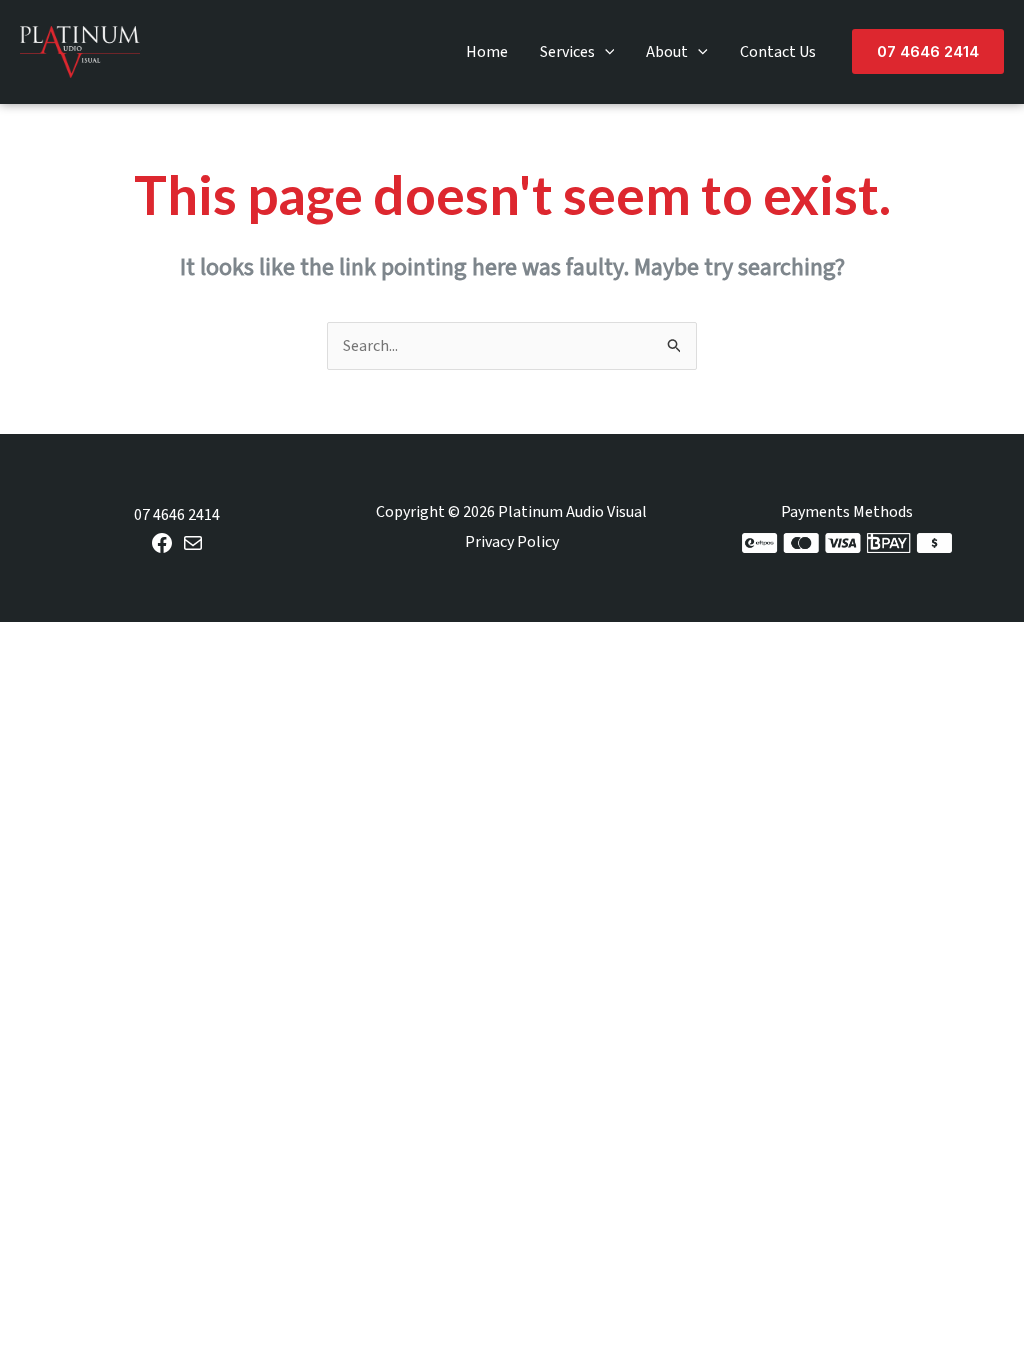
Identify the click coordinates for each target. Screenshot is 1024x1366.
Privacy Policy (512, 542)
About (667, 52)
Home (487, 52)
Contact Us (778, 52)
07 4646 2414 (177, 515)
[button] (605, 52)
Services (567, 52)
